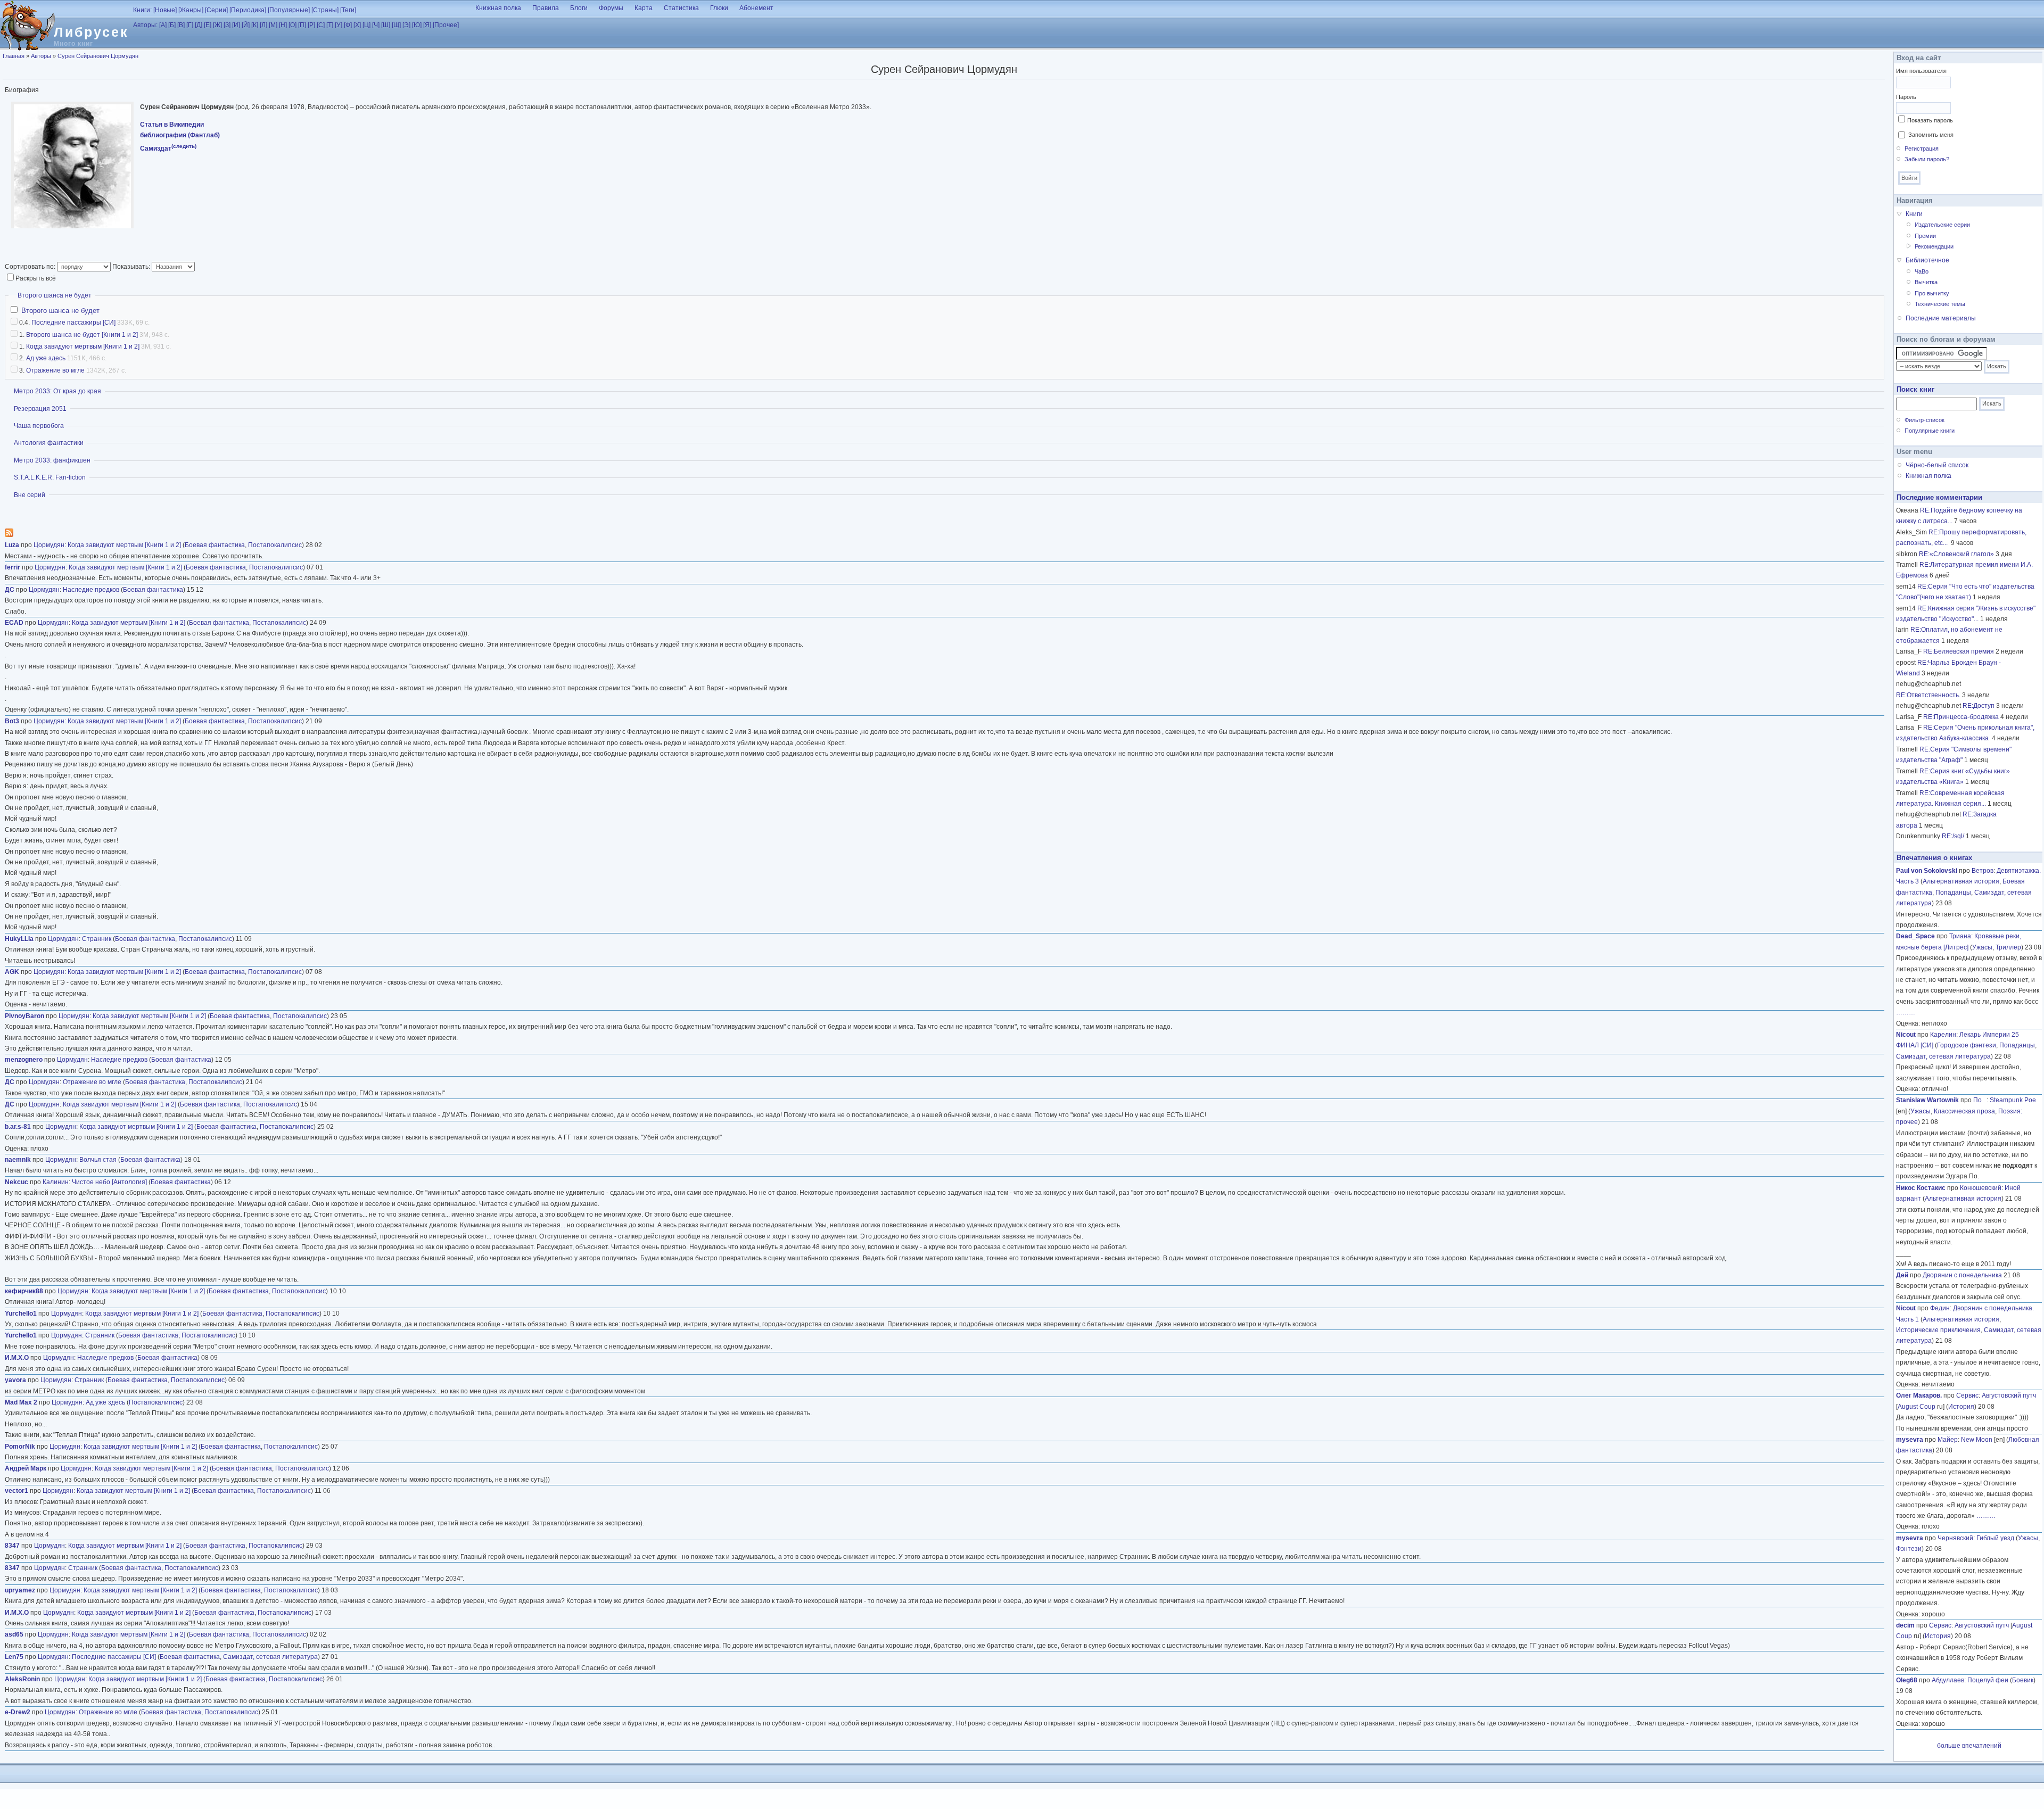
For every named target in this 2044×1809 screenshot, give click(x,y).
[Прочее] (446, 25)
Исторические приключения (1938, 1330)
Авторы (41, 56)
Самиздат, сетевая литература (270, 1657)
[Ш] (386, 25)
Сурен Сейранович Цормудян (98, 56)
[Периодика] (248, 10)
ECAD (14, 623)
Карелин (1943, 1035)
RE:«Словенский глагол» (1956, 554)
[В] (181, 25)
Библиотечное (1927, 260)
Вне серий (30, 495)
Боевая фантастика (215, 545)
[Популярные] (289, 10)
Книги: (142, 10)
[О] (292, 25)
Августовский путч (2009, 1395)
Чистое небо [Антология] (109, 1182)
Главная (14, 56)
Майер (1948, 1440)
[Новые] (165, 10)
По (1980, 1100)
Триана (1960, 936)
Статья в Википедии (172, 125)
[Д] (199, 25)
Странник (97, 939)
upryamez (20, 1590)
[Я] (427, 25)
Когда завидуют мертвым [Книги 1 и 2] (83, 346)
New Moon (1977, 1440)
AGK (12, 972)
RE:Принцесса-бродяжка (1961, 717)
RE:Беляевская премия (1959, 651)
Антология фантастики (49, 443)
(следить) (184, 146)
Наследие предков (91, 590)
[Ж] (217, 25)
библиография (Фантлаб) (180, 135)
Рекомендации (1934, 246)
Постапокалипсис (275, 545)
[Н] (283, 25)
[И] (236, 25)
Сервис (1967, 1395)
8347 (12, 1546)
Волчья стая (98, 1160)
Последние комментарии (1939, 497)
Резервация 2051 (40, 409)
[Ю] (417, 25)
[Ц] (366, 25)
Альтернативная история (1961, 881)
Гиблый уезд (1995, 1538)
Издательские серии (1942, 225)
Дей (1902, 1275)
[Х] (357, 25)
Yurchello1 (21, 1314)
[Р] (311, 25)
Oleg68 (1907, 1680)
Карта (644, 8)
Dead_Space (1915, 936)
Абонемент (756, 8)
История (1961, 1407)
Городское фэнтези (1967, 1045)
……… (1906, 1012)
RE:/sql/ (1953, 836)
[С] (321, 25)
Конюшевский (1981, 1188)
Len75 (14, 1657)
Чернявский (1955, 1538)
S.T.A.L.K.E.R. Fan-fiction (50, 477)
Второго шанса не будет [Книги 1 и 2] (82, 335)
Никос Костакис (1921, 1188)
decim (1905, 1625)
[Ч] (376, 25)
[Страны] (325, 10)
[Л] (263, 25)
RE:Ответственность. (1928, 695)
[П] (302, 25)
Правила (546, 8)
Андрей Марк (26, 1468)
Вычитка (1926, 282)
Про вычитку (1932, 293)
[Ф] (348, 25)
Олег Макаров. (1919, 1395)
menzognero (24, 1060)
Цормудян (49, 545)
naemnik (18, 1160)
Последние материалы (1941, 318)
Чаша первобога (39, 426)
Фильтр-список (1925, 420)
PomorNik (20, 1447)
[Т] (330, 25)
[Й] (246, 25)
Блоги (579, 8)
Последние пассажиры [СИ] (73, 323)
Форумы (611, 8)
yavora (15, 1380)
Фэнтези (1909, 1549)
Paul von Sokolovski (1927, 871)
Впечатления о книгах (1934, 858)
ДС (10, 590)
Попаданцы (1953, 893)
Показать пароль (1930, 120)
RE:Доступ (1979, 706)
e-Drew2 (18, 1712)
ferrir (13, 567)
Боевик (2023, 1680)
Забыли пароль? (1927, 159)
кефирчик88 (24, 1291)
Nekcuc (17, 1182)
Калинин (56, 1182)
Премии (1925, 236)
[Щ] (396, 25)
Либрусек (91, 32)
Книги (1914, 214)
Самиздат (156, 148)
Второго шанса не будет (55, 295)
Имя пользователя (1921, 71)
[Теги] (348, 10)
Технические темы (1940, 304)
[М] (273, 25)
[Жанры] (191, 10)
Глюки (719, 8)
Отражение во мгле (55, 370)
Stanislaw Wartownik (1927, 1100)
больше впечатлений (1969, 1746)
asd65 (14, 1634)
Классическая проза (1964, 1111)
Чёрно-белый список (1937, 465)
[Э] (406, 25)
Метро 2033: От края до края (57, 391)
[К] (255, 25)
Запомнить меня (1931, 135)
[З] (227, 25)
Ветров (1983, 871)
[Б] (172, 25)
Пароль (1906, 97)
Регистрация (1922, 148)
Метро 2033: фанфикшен (52, 460)
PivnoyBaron (24, 1016)
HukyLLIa (19, 939)
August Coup (1917, 1407)
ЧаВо (1922, 271)
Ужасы (1982, 947)
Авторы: (145, 25)
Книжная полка (498, 8)
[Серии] (216, 10)
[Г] (190, 25)
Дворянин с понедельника (1962, 1275)
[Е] (208, 25)
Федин (1940, 1308)
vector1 (17, 1491)
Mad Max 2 (21, 1402)
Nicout (1906, 1035)
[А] (163, 25)
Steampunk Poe (2013, 1100)
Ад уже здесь (46, 358)
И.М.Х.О (17, 1358)
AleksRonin (22, 1679)
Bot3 (12, 721)
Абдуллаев (1948, 1680)
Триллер (2008, 947)
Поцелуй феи (1988, 1680)
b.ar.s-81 (18, 1127)
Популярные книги (1930, 431)
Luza (12, 545)
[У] (339, 25)
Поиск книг (1915, 389)
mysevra (1910, 1440)
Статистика (681, 8)
